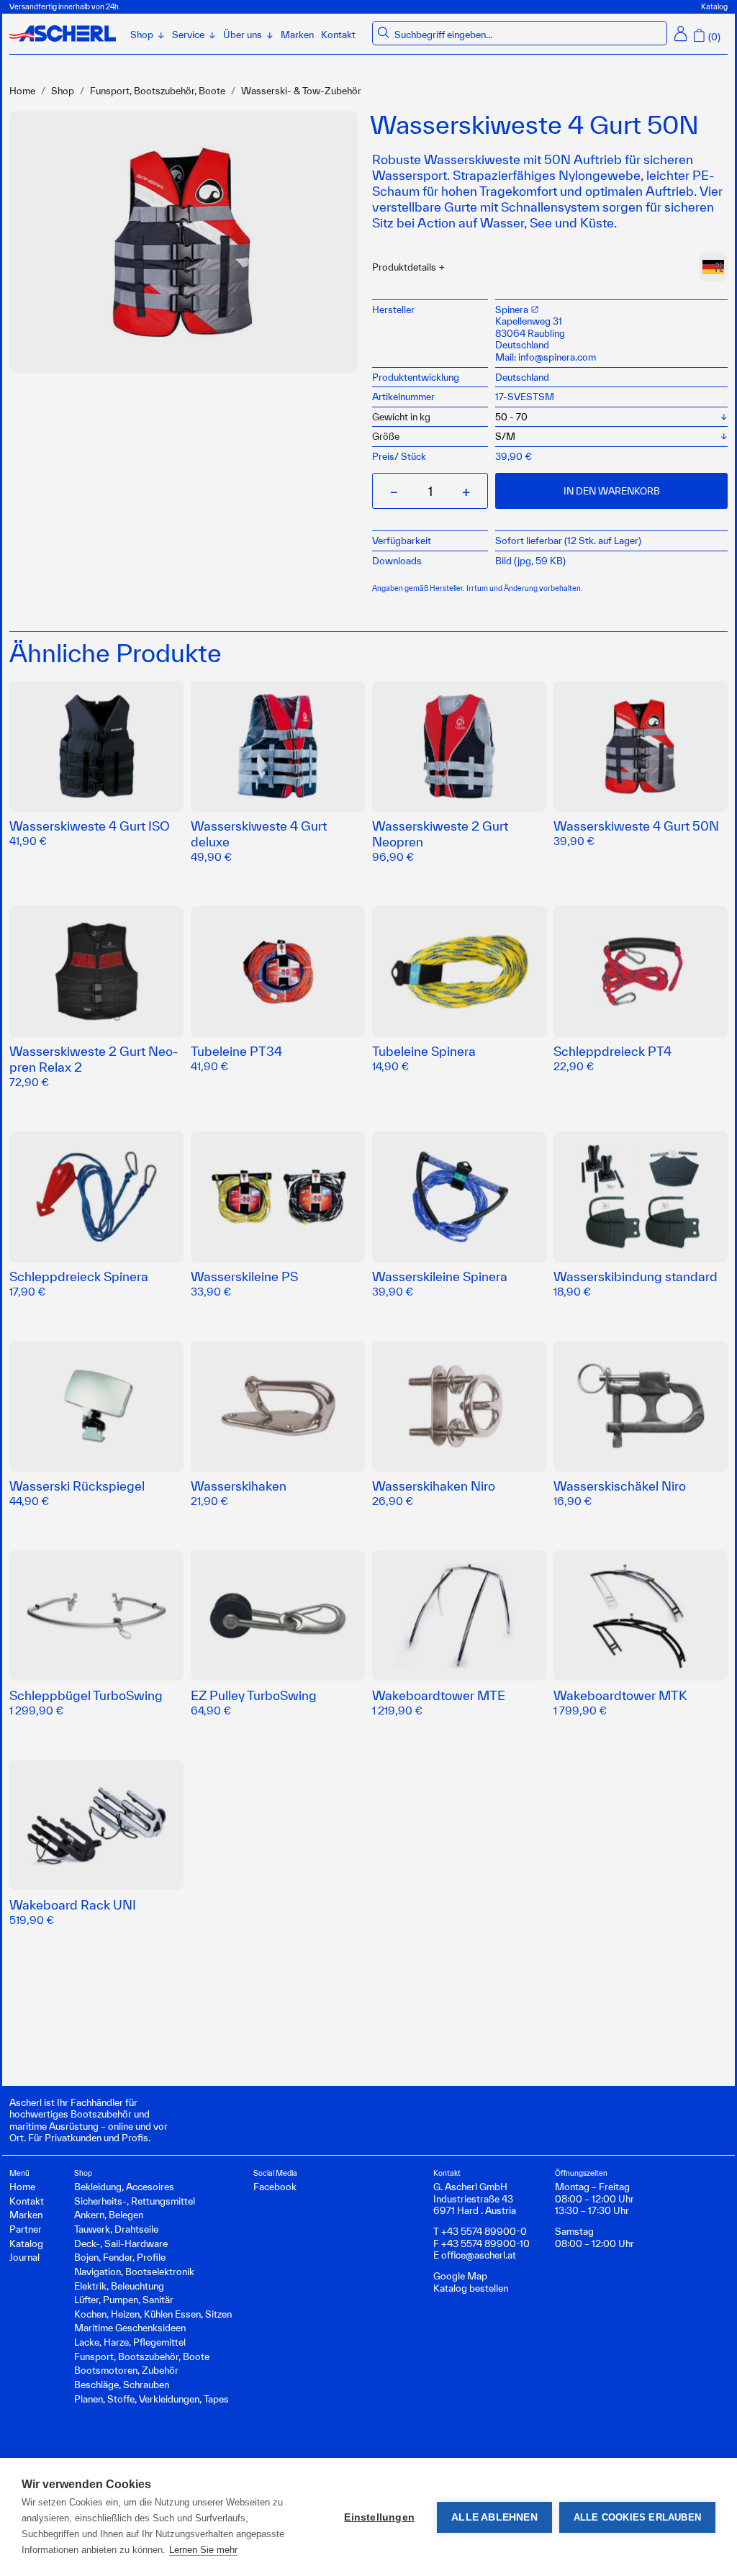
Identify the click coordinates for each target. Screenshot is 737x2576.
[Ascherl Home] (63, 33)
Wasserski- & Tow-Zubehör (301, 91)
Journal (24, 2257)
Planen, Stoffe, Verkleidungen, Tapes (152, 2399)
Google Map (460, 2276)
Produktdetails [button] (404, 267)
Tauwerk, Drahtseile (116, 2229)
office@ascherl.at (479, 2255)
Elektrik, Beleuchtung (119, 2286)
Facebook (275, 2187)
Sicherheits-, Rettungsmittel (135, 2201)
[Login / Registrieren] (681, 33)
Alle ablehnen (494, 2517)
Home (22, 91)
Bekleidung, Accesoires (124, 2187)
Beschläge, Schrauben (122, 2385)
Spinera (513, 309)
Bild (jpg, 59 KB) (530, 561)
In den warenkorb (612, 491)
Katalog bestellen (471, 2288)
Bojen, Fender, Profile (120, 2257)
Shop (63, 91)
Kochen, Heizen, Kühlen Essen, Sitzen (153, 2314)
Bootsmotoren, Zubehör (126, 2370)
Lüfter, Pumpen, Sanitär (124, 2300)
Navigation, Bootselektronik (134, 2272)
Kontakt (338, 35)
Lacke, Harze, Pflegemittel (130, 2342)
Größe (386, 436)
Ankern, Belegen (109, 2215)
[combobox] (528, 35)
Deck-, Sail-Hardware (121, 2243)
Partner (26, 2229)
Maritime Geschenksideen (130, 2328)
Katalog (714, 6)
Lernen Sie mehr (203, 2550)
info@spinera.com (557, 357)
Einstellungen (379, 2517)
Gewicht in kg (401, 417)
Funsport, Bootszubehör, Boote (158, 91)
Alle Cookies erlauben (637, 2517)
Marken (297, 35)
